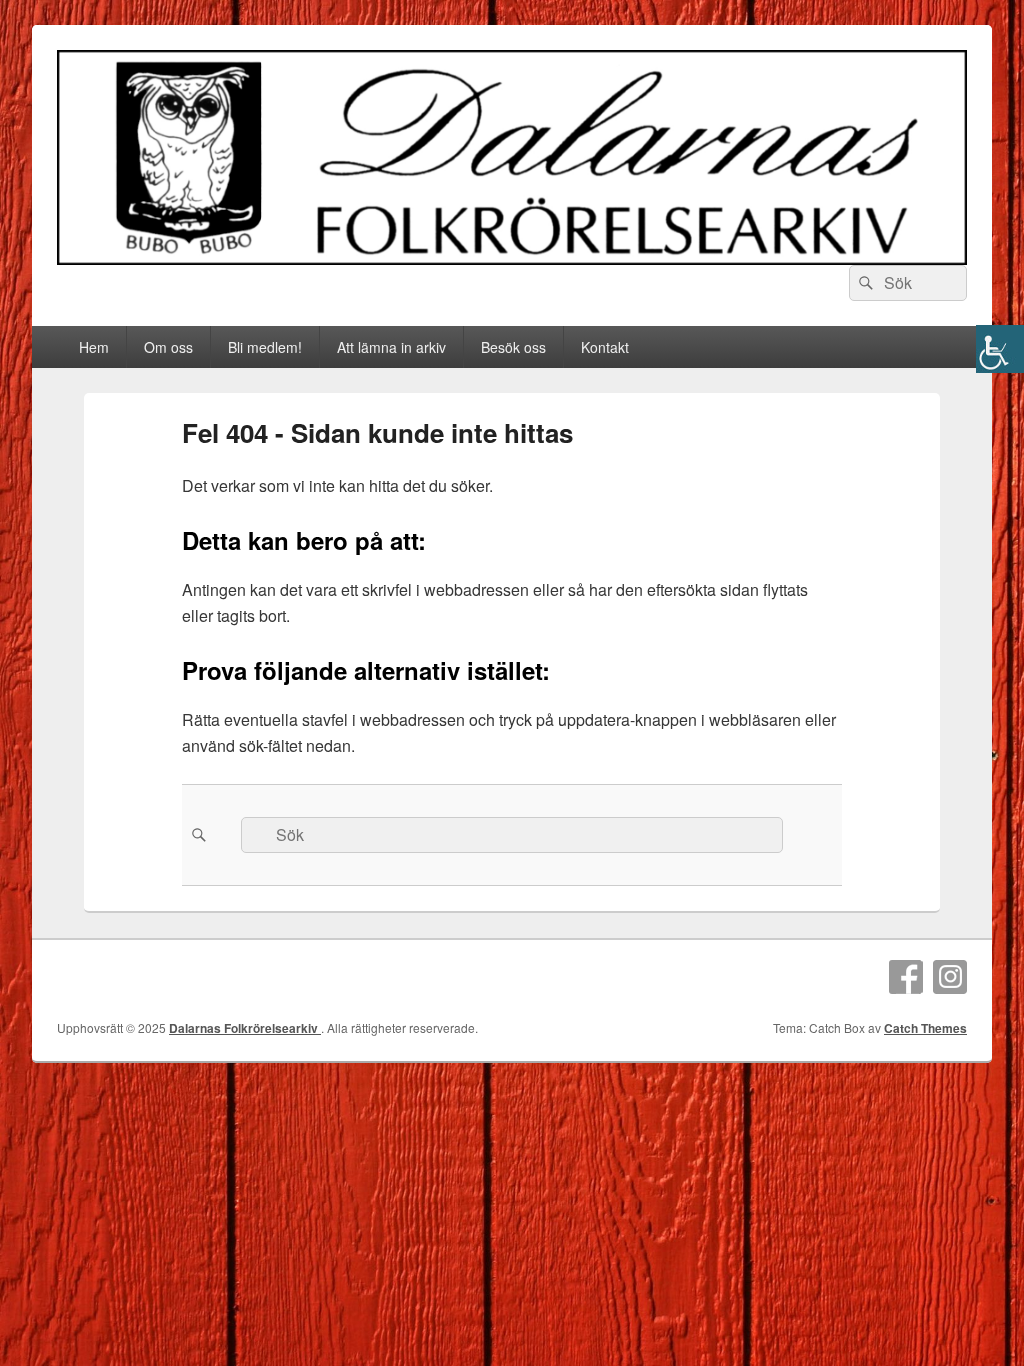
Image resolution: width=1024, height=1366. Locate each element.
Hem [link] (94, 347)
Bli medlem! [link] (265, 347)
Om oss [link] (168, 347)
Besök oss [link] (513, 347)
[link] (1000, 349)
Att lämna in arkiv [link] (391, 347)
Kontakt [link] (605, 347)
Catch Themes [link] (925, 1028)
